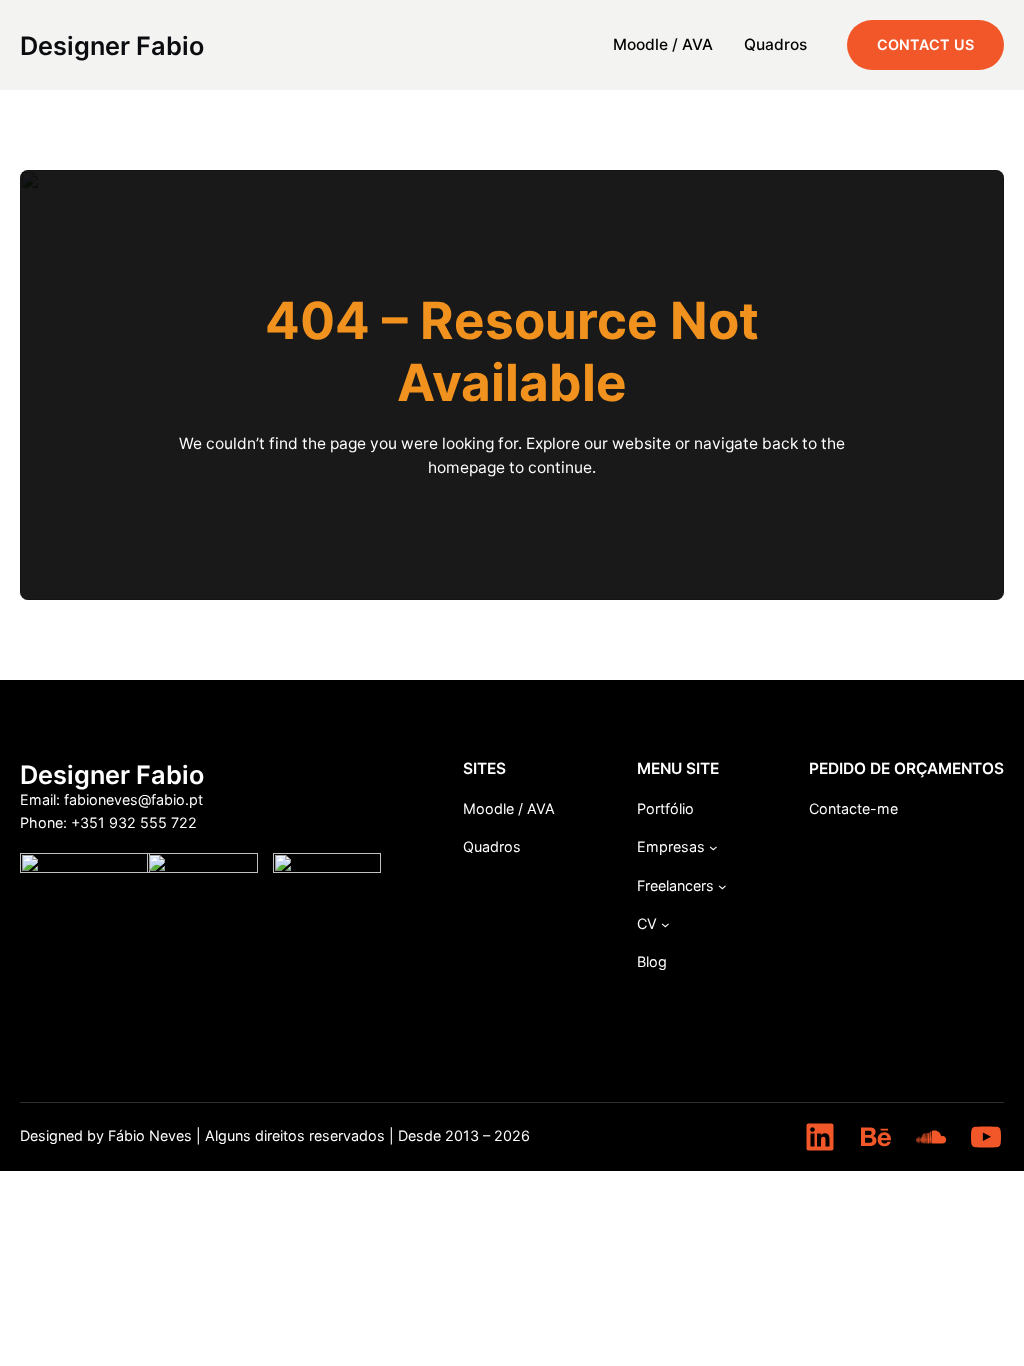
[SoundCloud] (931, 1137)
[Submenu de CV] (665, 924)
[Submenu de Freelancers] (722, 886)
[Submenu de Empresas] (713, 847)
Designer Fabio (112, 45)
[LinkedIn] (820, 1137)
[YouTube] (986, 1137)
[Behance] (876, 1137)
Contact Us (925, 44)
